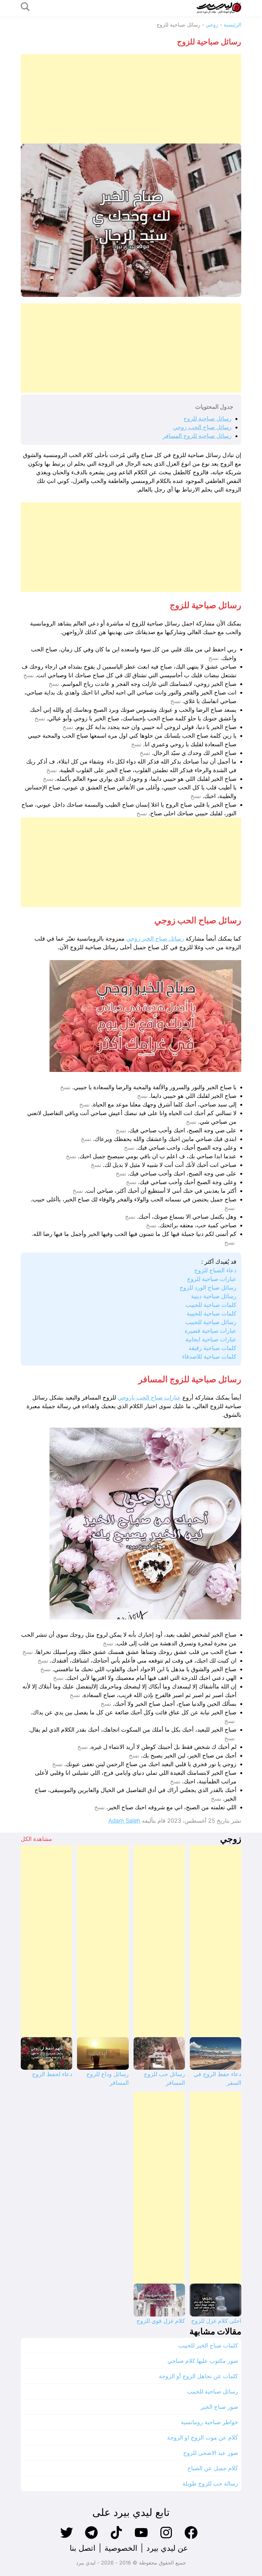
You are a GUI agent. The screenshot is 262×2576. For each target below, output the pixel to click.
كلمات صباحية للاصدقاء (209, 1357)
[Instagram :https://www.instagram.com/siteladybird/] (166, 2538)
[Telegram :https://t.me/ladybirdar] (91, 2538)
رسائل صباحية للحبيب (211, 1322)
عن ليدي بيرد (167, 2548)
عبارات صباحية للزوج (212, 1279)
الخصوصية (121, 2548)
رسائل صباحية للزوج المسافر (197, 436)
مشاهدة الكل (36, 1839)
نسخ (214, 658)
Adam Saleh (124, 1821)
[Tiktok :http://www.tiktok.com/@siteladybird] (116, 2538)
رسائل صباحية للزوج (208, 419)
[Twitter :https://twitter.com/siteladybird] (66, 2538)
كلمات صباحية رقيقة (212, 1348)
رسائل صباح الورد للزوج (208, 1288)
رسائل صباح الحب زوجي (202, 427)
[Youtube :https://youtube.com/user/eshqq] (141, 2538)
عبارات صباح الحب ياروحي (149, 1397)
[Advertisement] (131, 99)
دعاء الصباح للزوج (215, 1270)
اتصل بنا (83, 2548)
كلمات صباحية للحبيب (211, 1305)
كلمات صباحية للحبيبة (212, 1313)
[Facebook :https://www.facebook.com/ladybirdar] (191, 2538)
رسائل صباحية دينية (214, 1296)
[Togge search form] (25, 7)
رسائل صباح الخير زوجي (155, 939)
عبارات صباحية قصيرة (211, 1331)
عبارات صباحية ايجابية (211, 1339)
